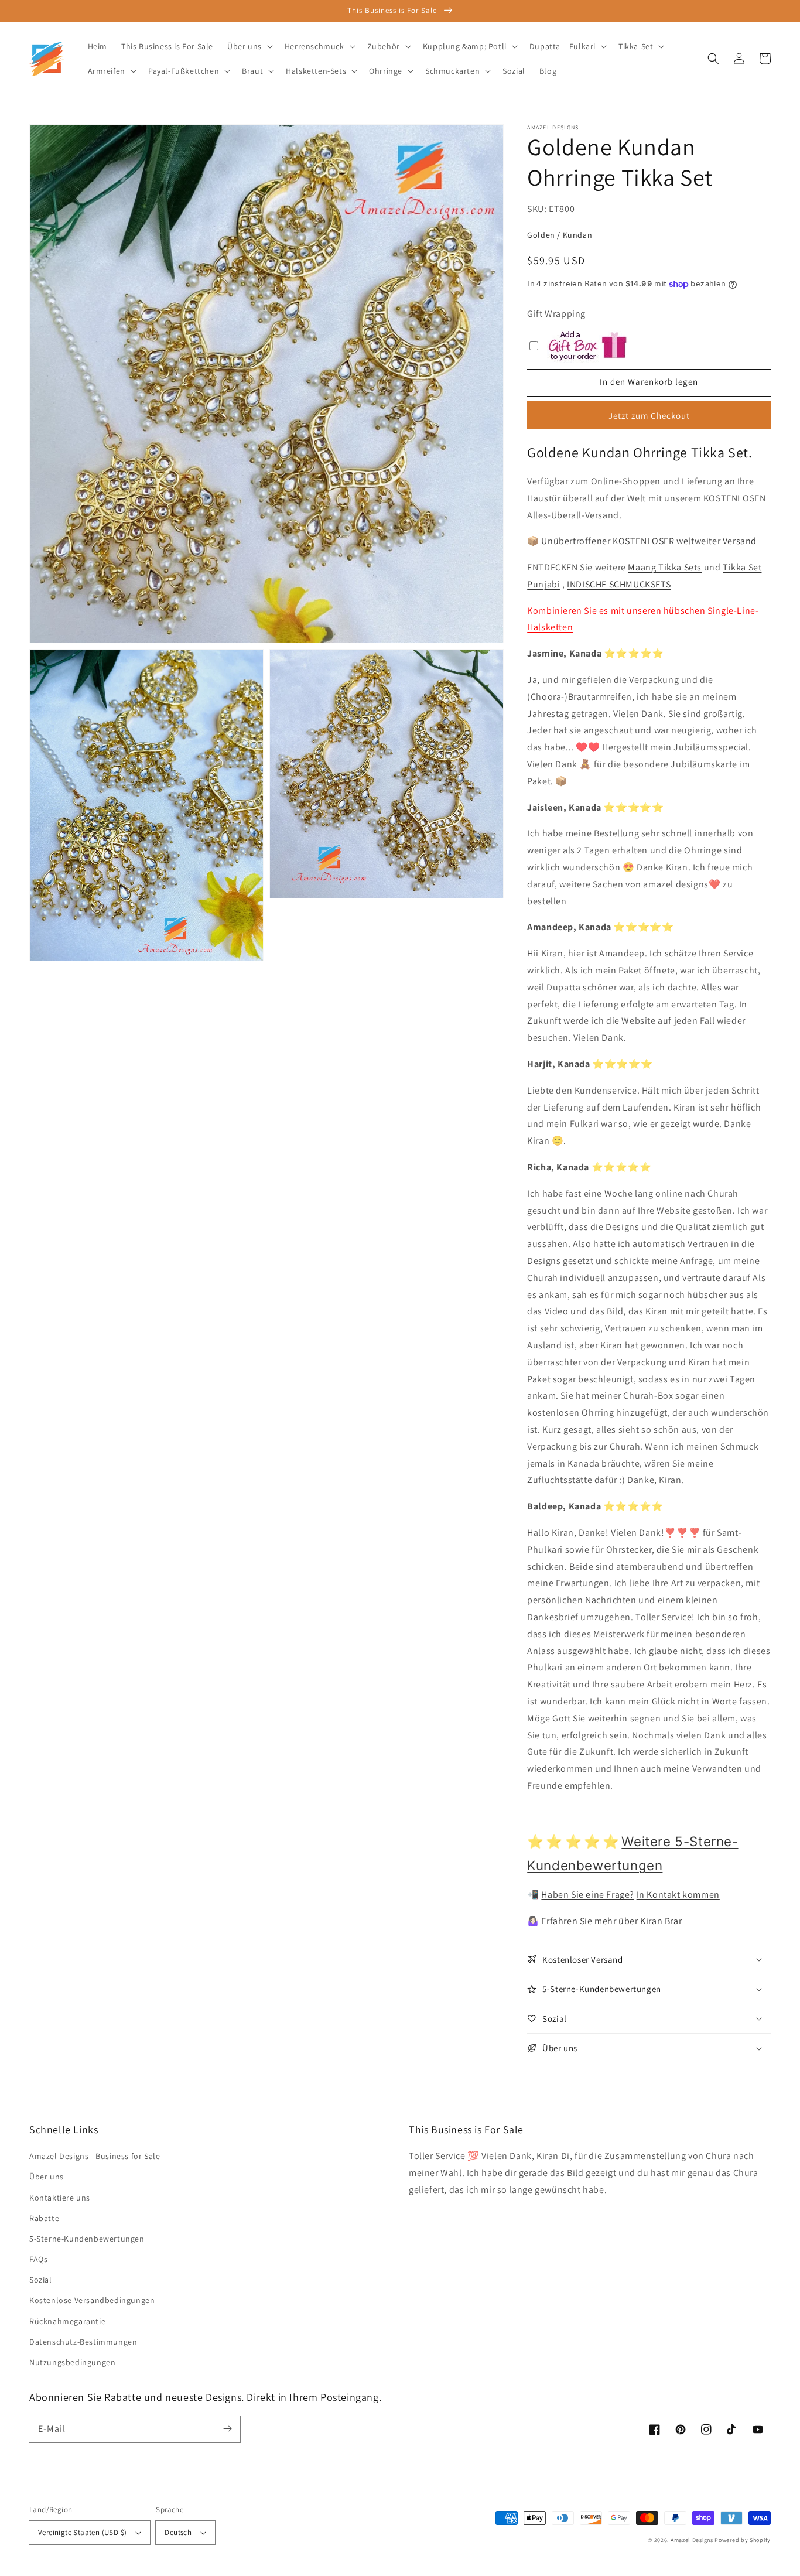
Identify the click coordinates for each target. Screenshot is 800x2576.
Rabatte (44, 2218)
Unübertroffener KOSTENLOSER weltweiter (631, 541)
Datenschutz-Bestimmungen (83, 2342)
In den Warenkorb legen (649, 382)
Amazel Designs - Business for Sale (95, 2156)
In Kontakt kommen (678, 1895)
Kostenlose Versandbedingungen (92, 2300)
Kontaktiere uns (60, 2198)
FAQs (38, 2259)
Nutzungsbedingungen (72, 2362)
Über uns (47, 2177)
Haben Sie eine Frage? (588, 1895)
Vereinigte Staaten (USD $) (82, 2532)
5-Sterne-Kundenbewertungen (87, 2239)
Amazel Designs (692, 2540)
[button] (713, 59)
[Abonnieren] (227, 2429)
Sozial (41, 2280)
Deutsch (178, 2532)
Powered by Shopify (743, 2540)
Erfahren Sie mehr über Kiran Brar (611, 1921)
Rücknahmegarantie (67, 2321)
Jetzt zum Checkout (649, 416)
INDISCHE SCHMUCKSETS (619, 584)
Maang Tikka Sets (665, 567)
